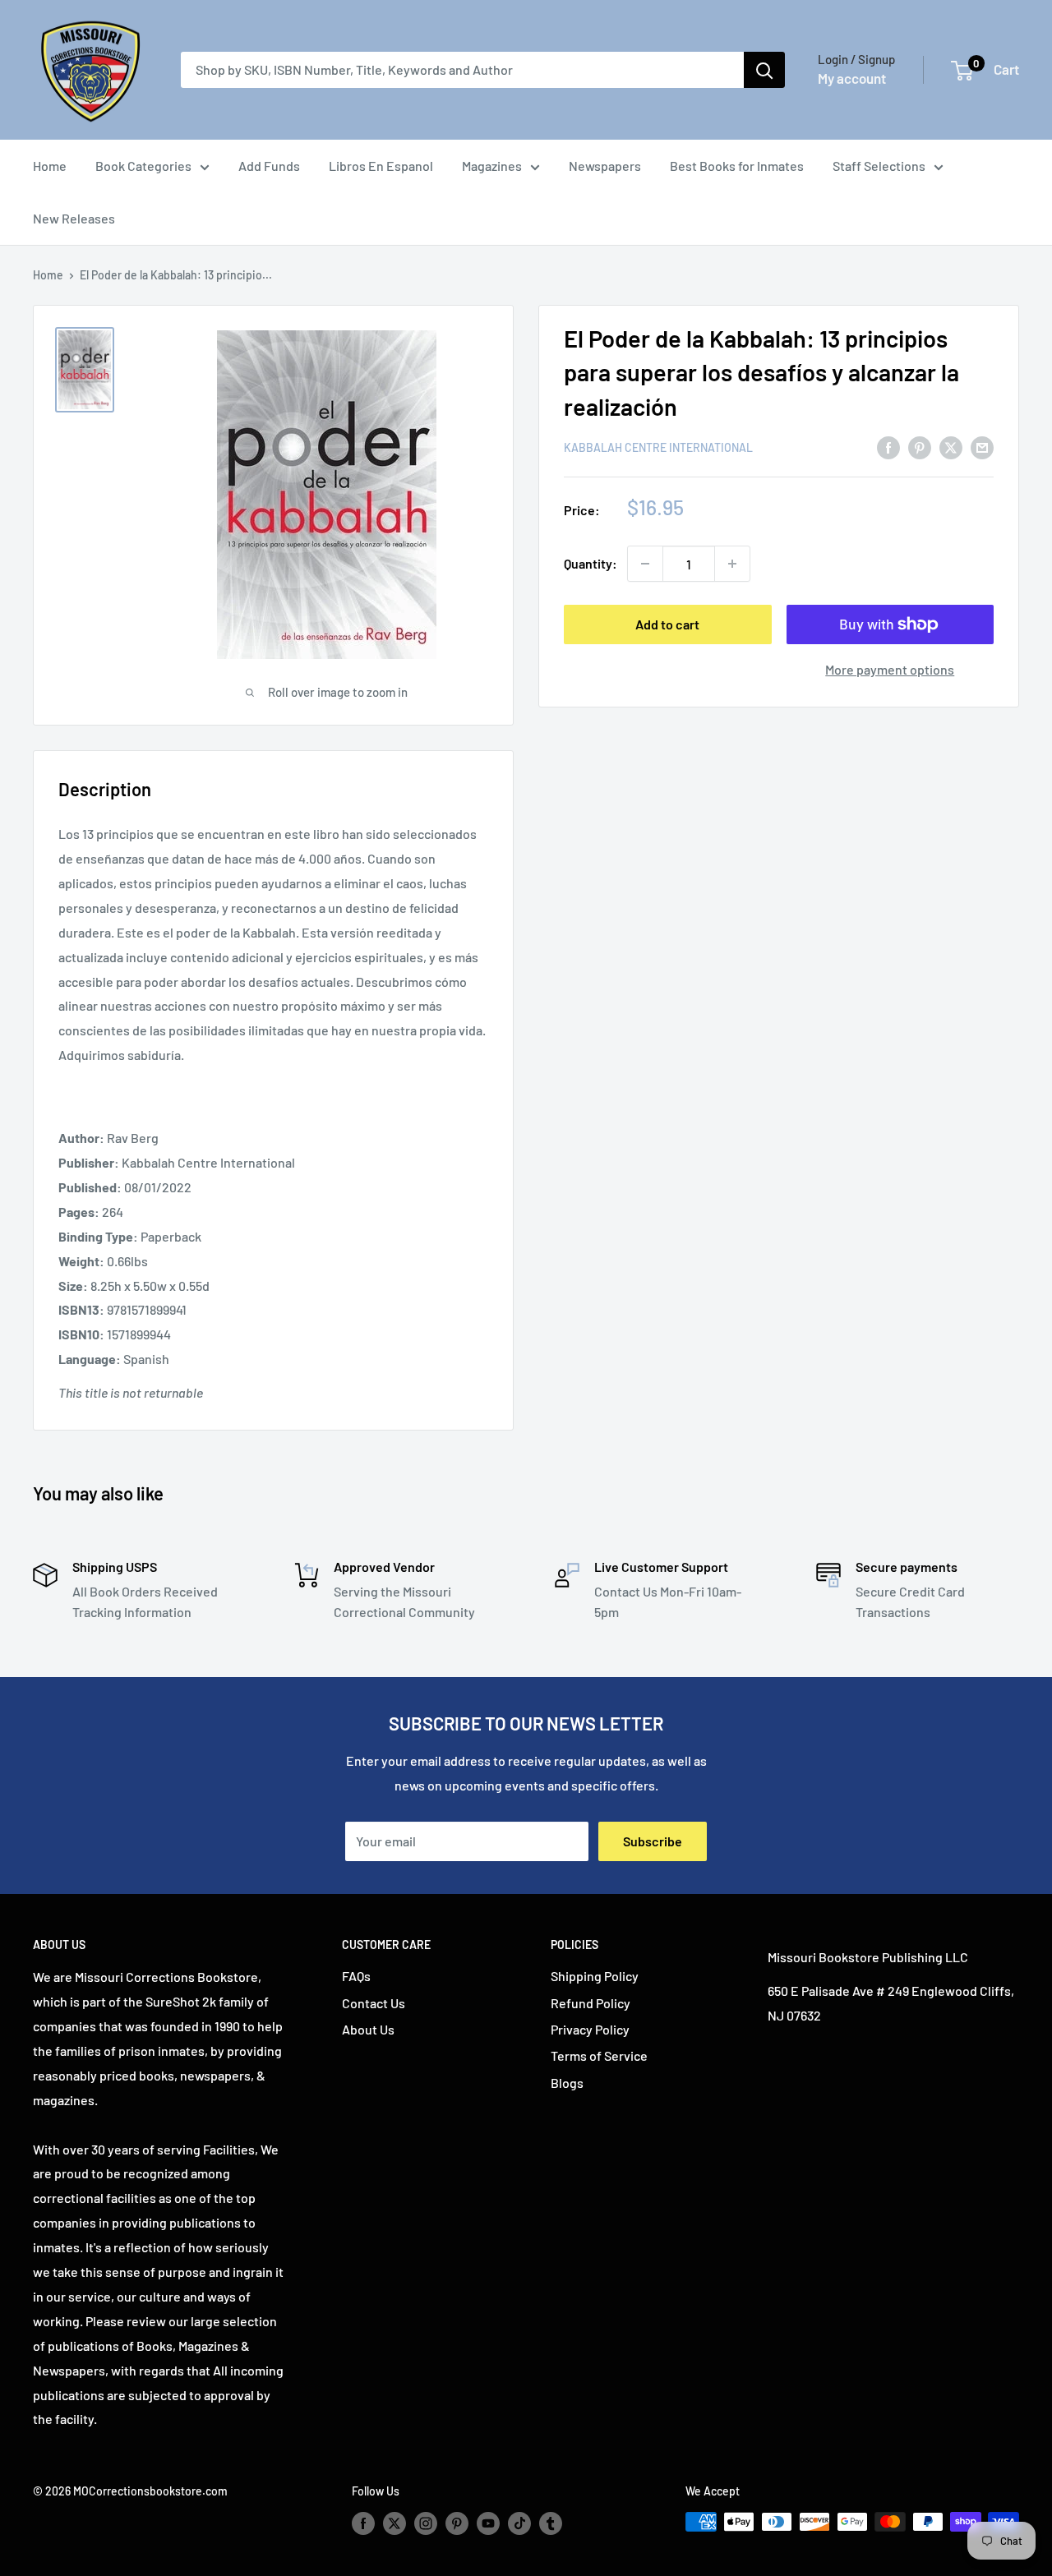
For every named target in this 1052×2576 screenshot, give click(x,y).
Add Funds (269, 166)
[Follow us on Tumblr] (551, 2523)
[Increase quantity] (732, 564)
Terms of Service (599, 2055)
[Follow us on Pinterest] (457, 2523)
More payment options (890, 669)
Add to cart (667, 624)
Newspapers (605, 166)
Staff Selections (879, 166)
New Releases (74, 218)
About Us (368, 2029)
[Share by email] (982, 447)
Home (50, 166)
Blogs (567, 2083)
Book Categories (143, 166)
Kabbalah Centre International (658, 447)
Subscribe (653, 1841)
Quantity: (591, 564)
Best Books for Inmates (737, 166)
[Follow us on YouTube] (488, 2523)
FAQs (356, 1976)
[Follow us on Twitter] (394, 2523)
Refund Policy (591, 2003)
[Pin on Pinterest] (920, 447)
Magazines (492, 166)
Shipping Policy (595, 1976)
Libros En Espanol (381, 166)
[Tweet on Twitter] (951, 447)
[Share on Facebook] (888, 447)
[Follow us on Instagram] (426, 2523)
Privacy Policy (590, 2029)
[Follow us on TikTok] (519, 2523)
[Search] (764, 70)
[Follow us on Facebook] (363, 2523)
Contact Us (374, 2003)
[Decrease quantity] (645, 564)
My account (852, 78)
